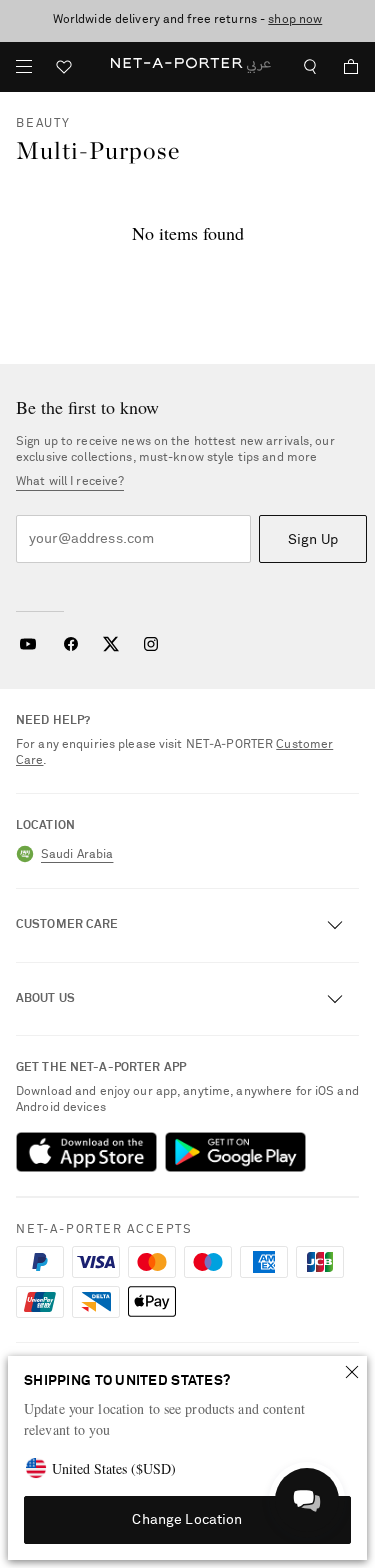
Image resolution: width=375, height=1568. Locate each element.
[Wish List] (64, 69)
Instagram (151, 644)
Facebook (71, 644)
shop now (295, 20)
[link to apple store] (86, 1152)
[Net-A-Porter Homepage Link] (187, 67)
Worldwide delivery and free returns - (188, 20)
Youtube (27, 644)
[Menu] (24, 67)
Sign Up (313, 540)
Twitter (111, 644)
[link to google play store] (235, 1152)
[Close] (352, 1372)
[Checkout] (343, 67)
